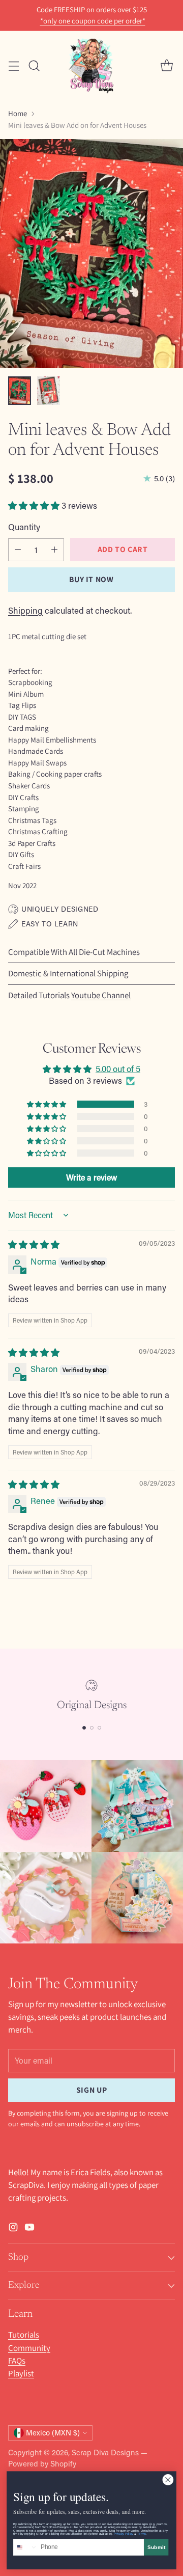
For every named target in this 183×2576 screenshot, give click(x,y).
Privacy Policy (124, 2534)
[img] (34, 1244)
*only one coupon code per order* (93, 21)
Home (18, 113)
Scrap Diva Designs (105, 2452)
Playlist (21, 2373)
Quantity (24, 527)
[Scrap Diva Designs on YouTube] (29, 2229)
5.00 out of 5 (118, 1068)
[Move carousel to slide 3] (99, 1728)
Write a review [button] (91, 1177)
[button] (35, 505)
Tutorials (24, 2335)
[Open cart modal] (166, 65)
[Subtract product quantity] (18, 550)
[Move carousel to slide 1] (84, 1728)
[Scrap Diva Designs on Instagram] (13, 2229)
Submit (156, 2547)
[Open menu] (13, 65)
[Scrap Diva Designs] (91, 65)
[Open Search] (34, 65)
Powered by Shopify (42, 2463)
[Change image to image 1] (20, 391)
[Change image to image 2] (49, 391)
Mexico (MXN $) (53, 2433)
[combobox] (26, 2547)
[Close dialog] (168, 2479)
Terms (142, 2534)
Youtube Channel (101, 995)
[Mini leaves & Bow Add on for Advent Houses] (91, 254)
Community (29, 2348)
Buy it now (91, 579)
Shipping (25, 610)
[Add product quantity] (54, 550)
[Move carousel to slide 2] (92, 1728)
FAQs (17, 2361)
